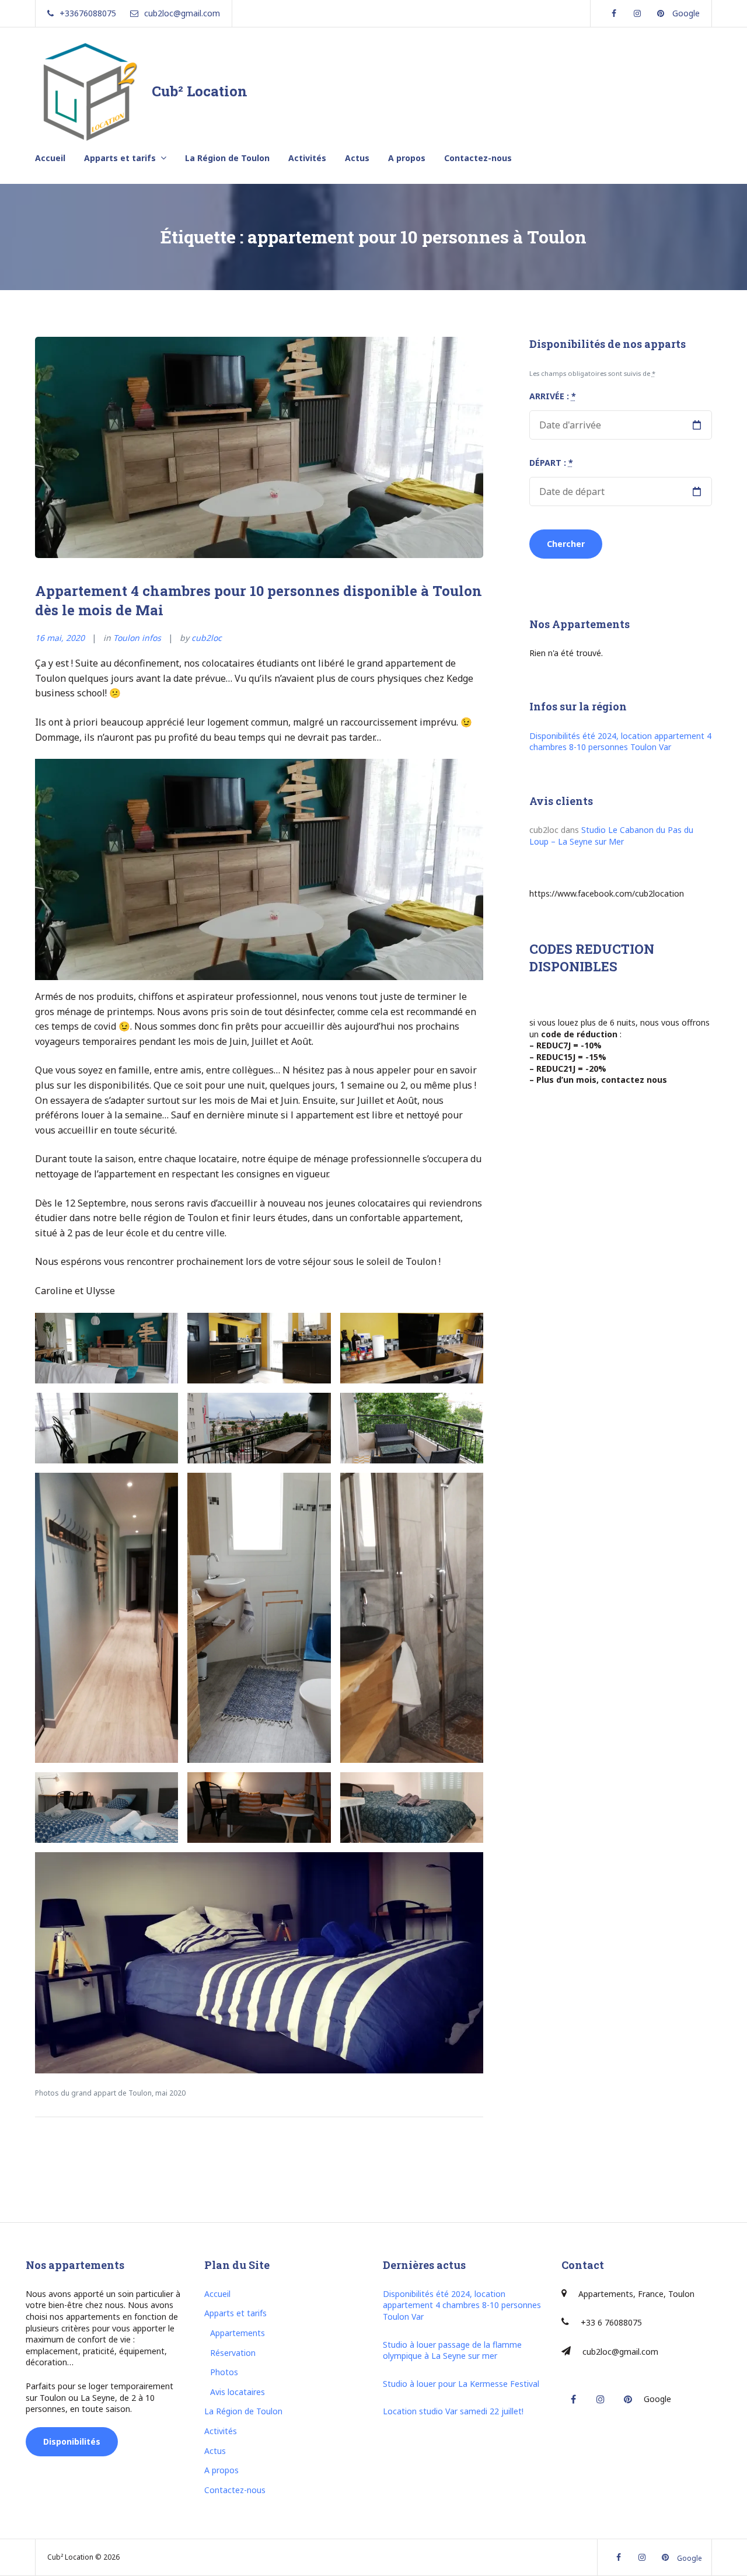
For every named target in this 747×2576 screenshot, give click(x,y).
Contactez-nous (478, 158)
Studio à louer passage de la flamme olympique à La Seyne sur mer (452, 2350)
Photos (224, 2372)
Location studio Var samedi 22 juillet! (453, 2411)
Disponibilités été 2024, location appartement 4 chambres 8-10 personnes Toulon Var (620, 742)
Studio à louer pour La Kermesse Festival (461, 2384)
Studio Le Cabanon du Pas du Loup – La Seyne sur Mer (611, 836)
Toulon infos (137, 638)
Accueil (50, 158)
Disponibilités (72, 2441)
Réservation (233, 2353)
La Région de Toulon (227, 158)
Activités (307, 158)
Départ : (551, 463)
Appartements (238, 2333)
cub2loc (207, 638)
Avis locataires (238, 2392)
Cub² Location (200, 91)
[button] (107, 1348)
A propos (407, 158)
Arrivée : (553, 396)
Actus (357, 158)
